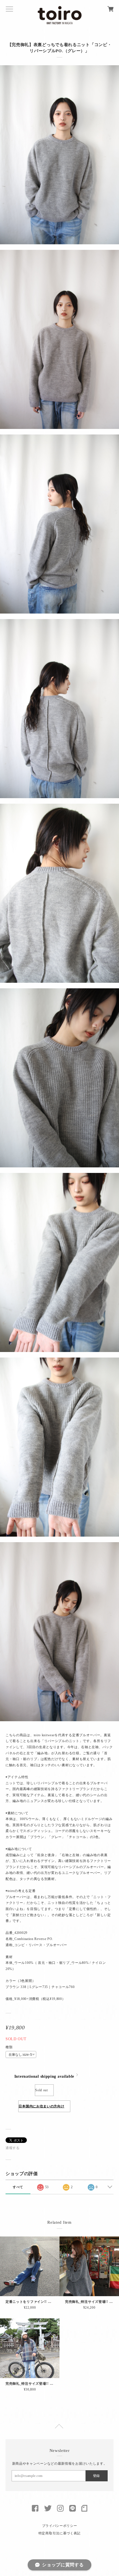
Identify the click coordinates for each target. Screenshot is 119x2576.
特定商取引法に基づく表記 (59, 2533)
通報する (13, 2148)
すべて (18, 2187)
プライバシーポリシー (60, 2526)
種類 (9, 2047)
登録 (96, 2476)
